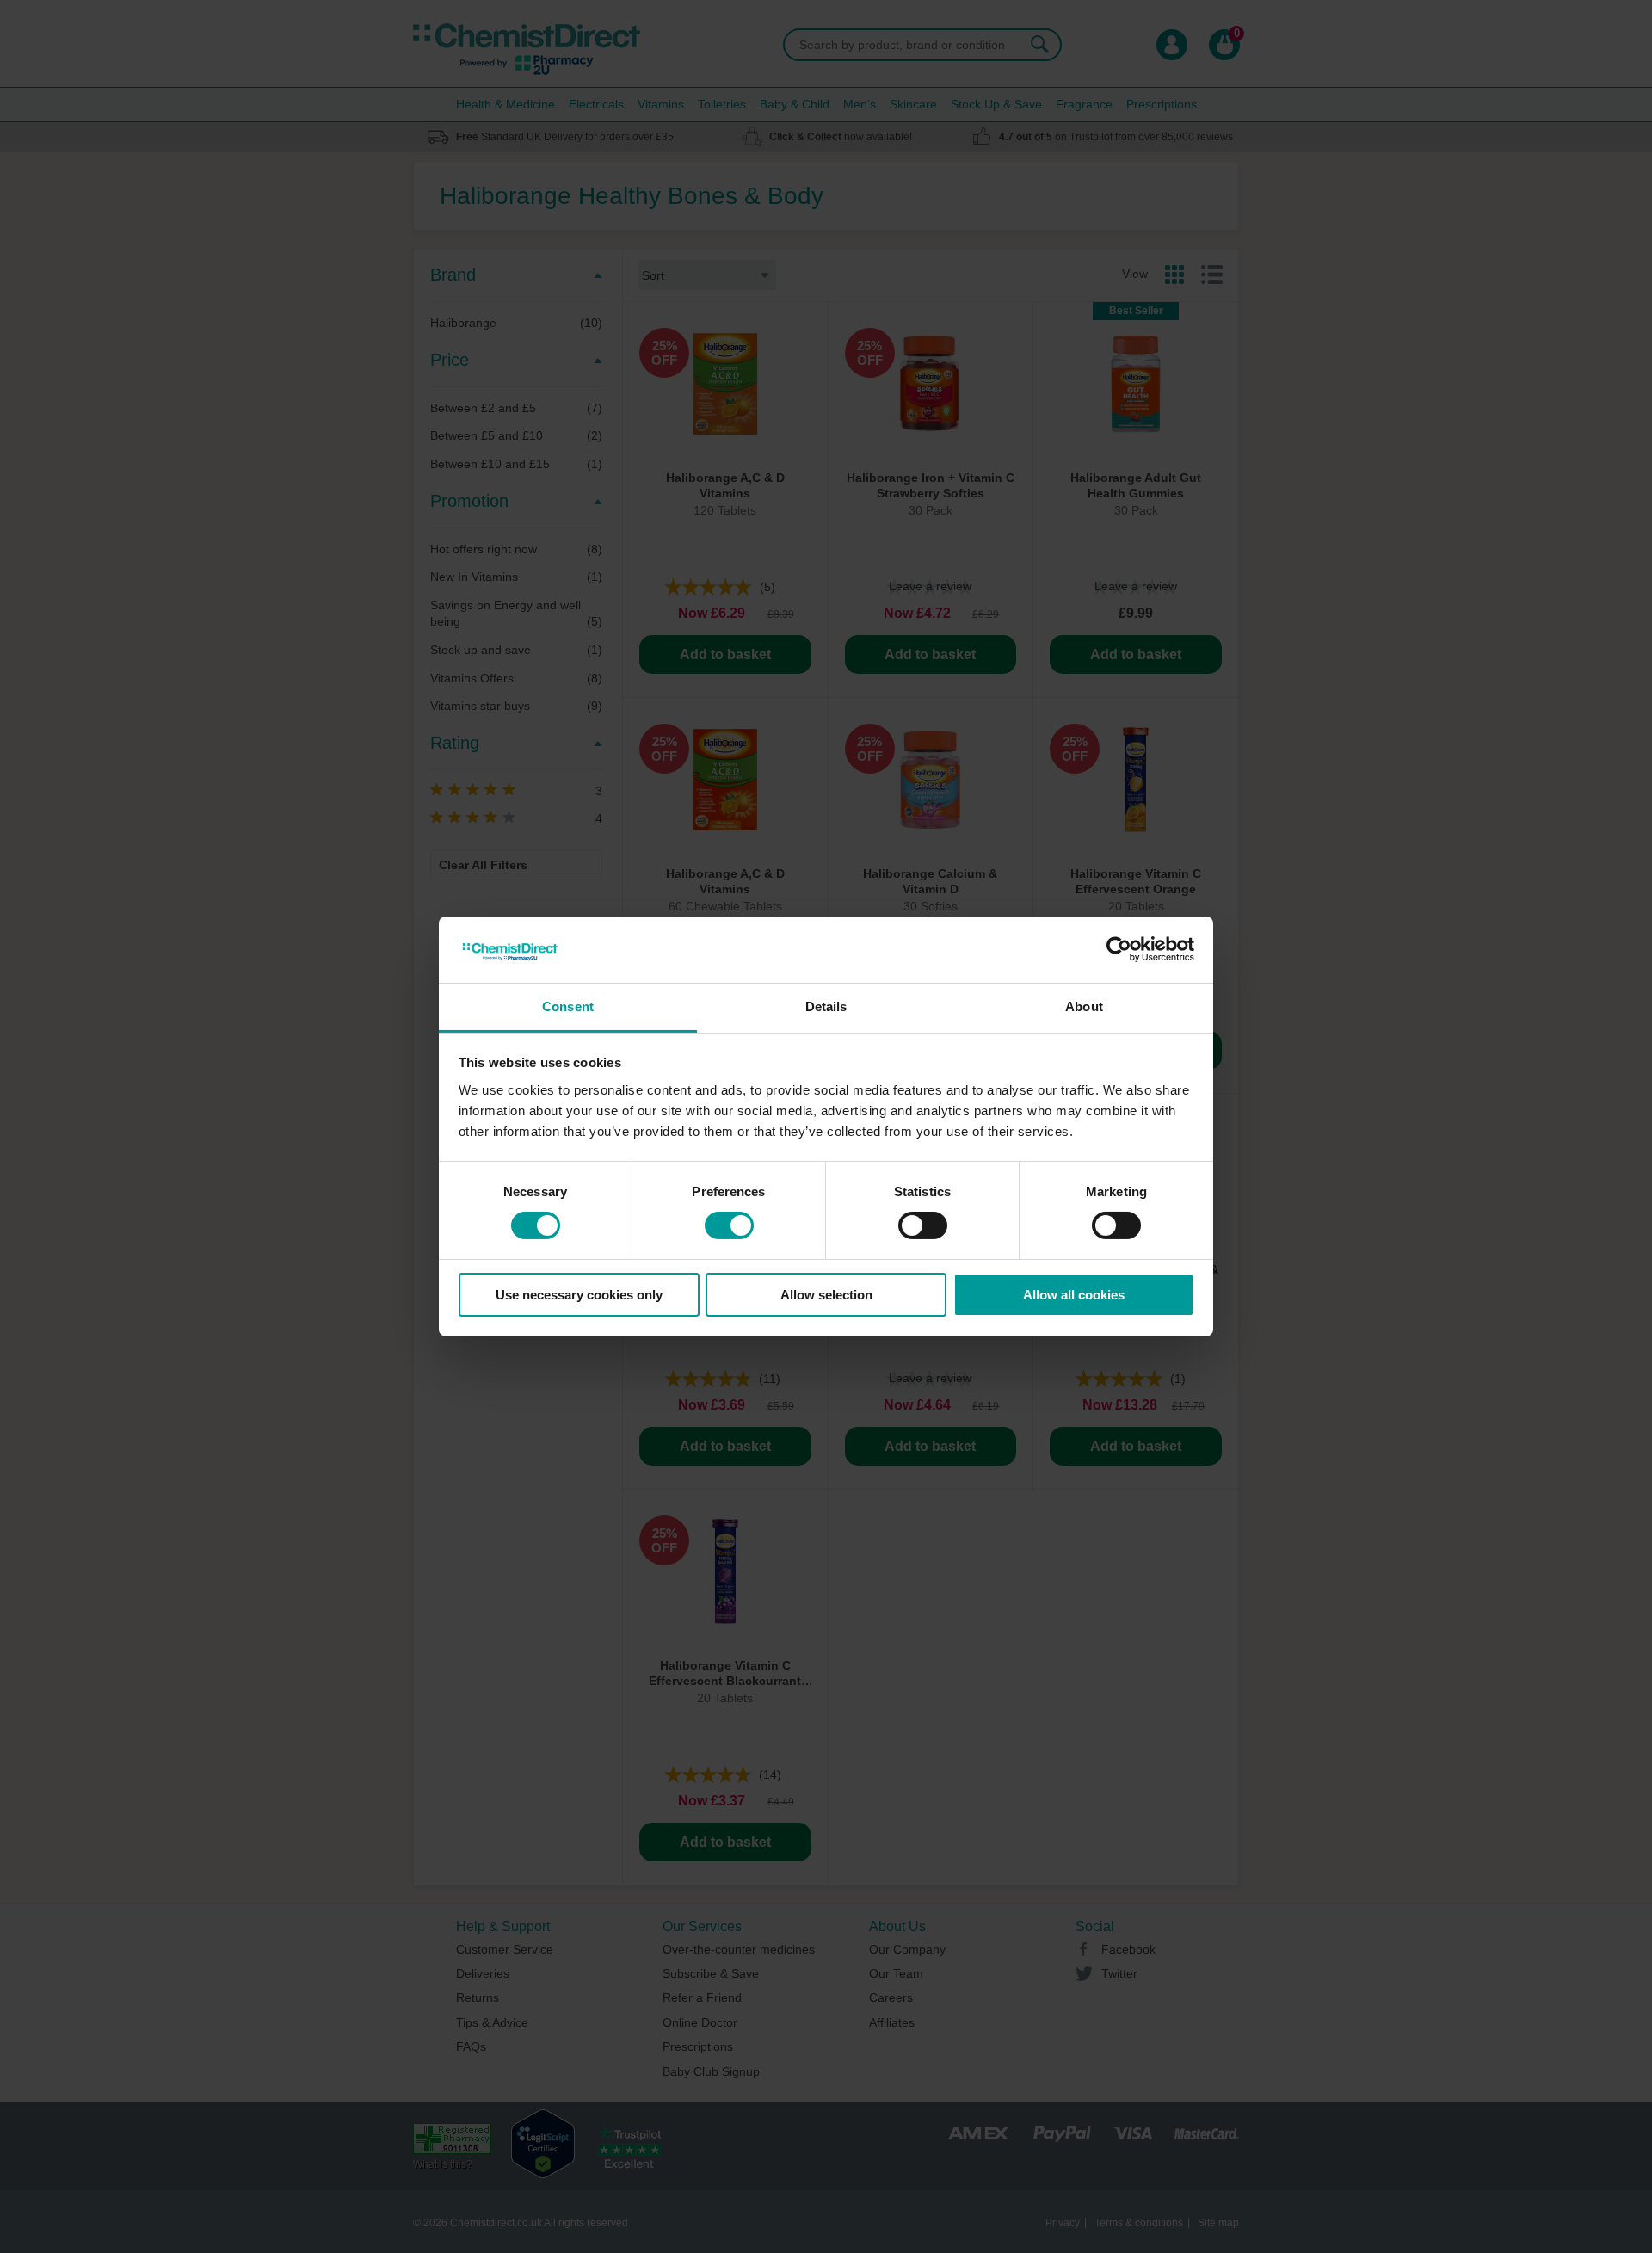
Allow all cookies (1074, 1295)
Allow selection (826, 1295)
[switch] (729, 1225)
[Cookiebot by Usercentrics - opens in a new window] (1119, 949)
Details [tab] (826, 1006)
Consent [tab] (568, 1006)
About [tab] (1084, 1006)
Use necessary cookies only (579, 1295)
